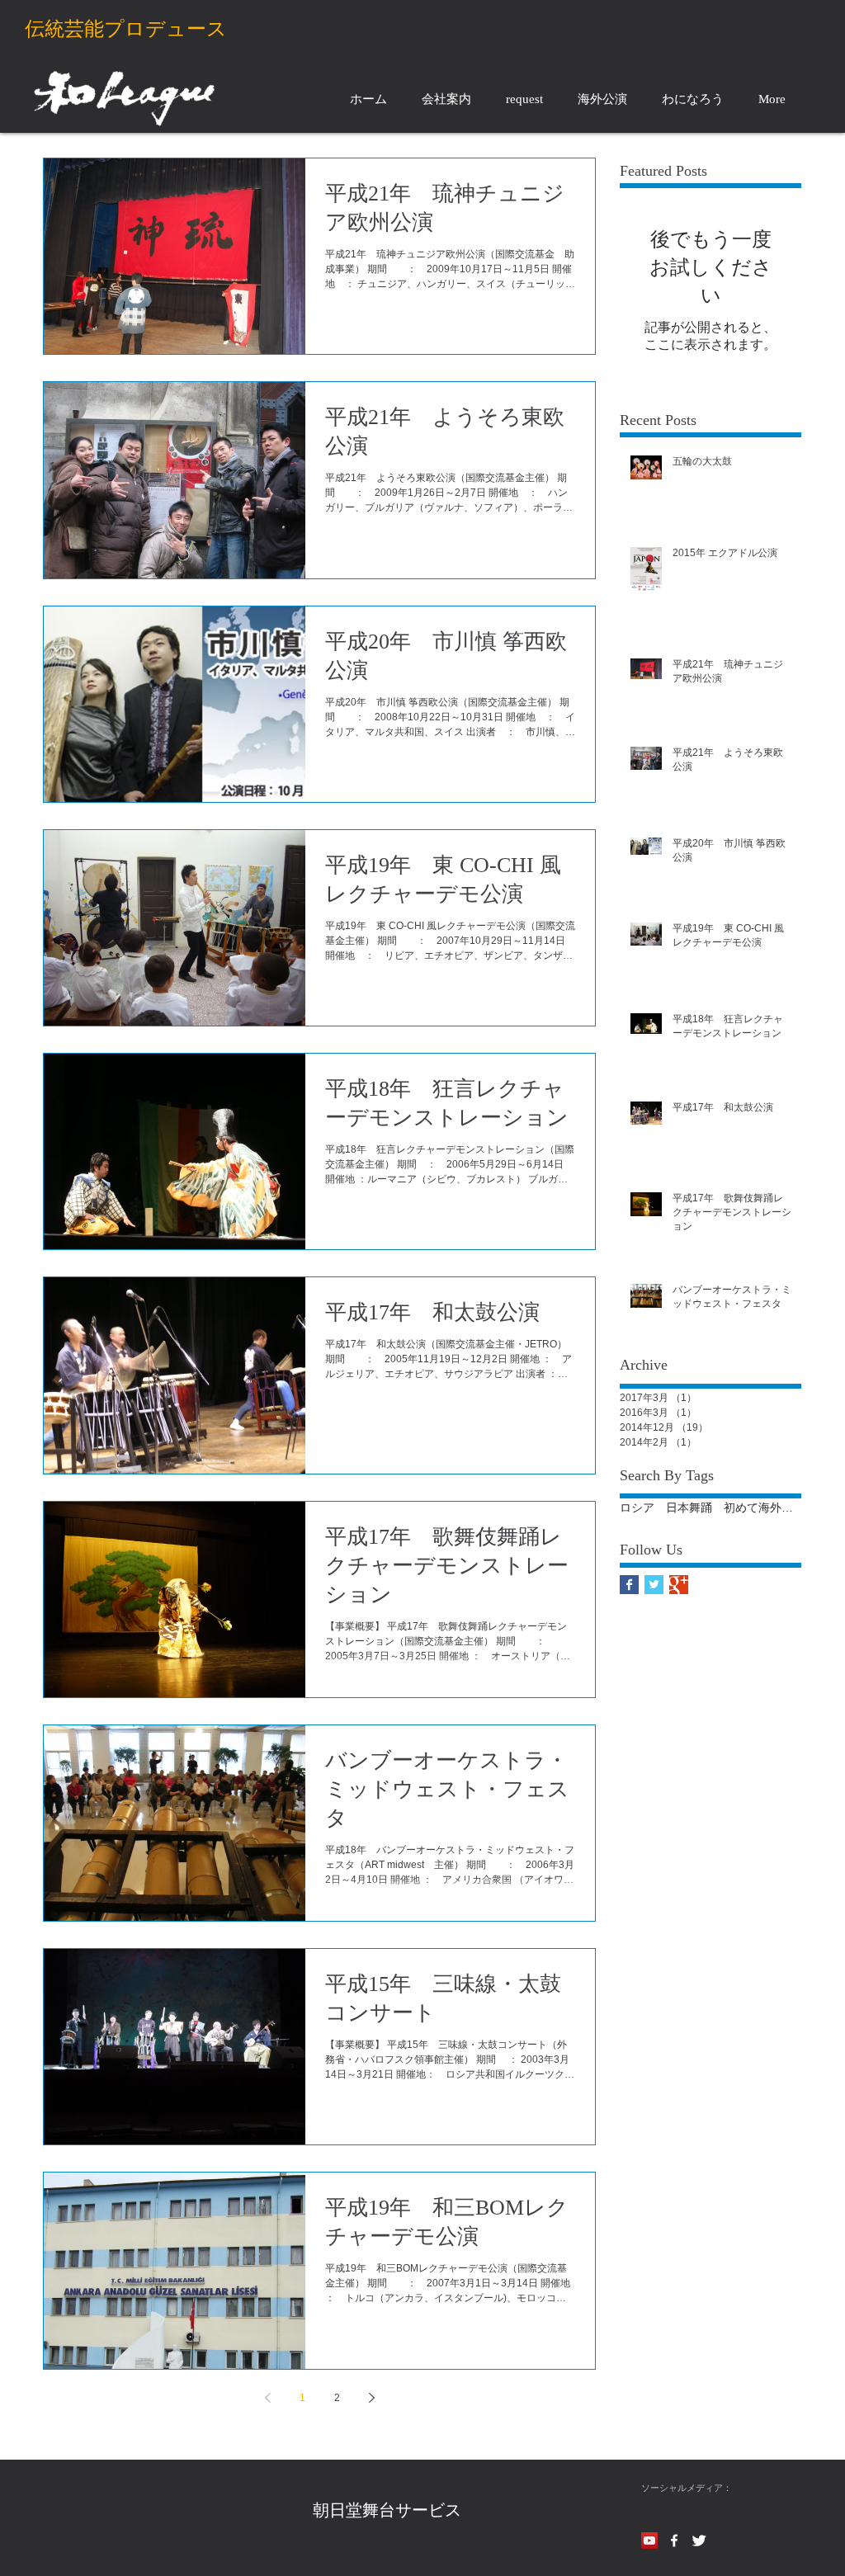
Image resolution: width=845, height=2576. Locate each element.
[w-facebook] (674, 2541)
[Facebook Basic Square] (629, 1585)
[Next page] (371, 2398)
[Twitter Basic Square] (654, 1585)
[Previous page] (267, 2398)
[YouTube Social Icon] (649, 2541)
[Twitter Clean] (699, 2541)
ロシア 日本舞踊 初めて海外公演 (710, 1507)
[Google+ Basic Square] (679, 1585)
